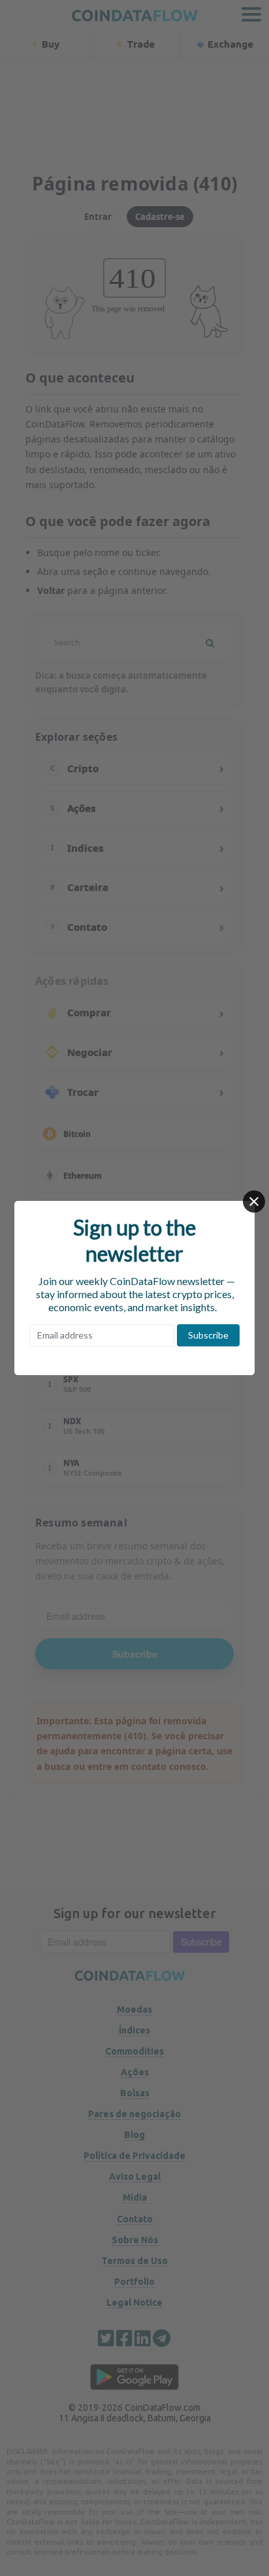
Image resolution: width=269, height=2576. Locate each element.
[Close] (254, 1202)
